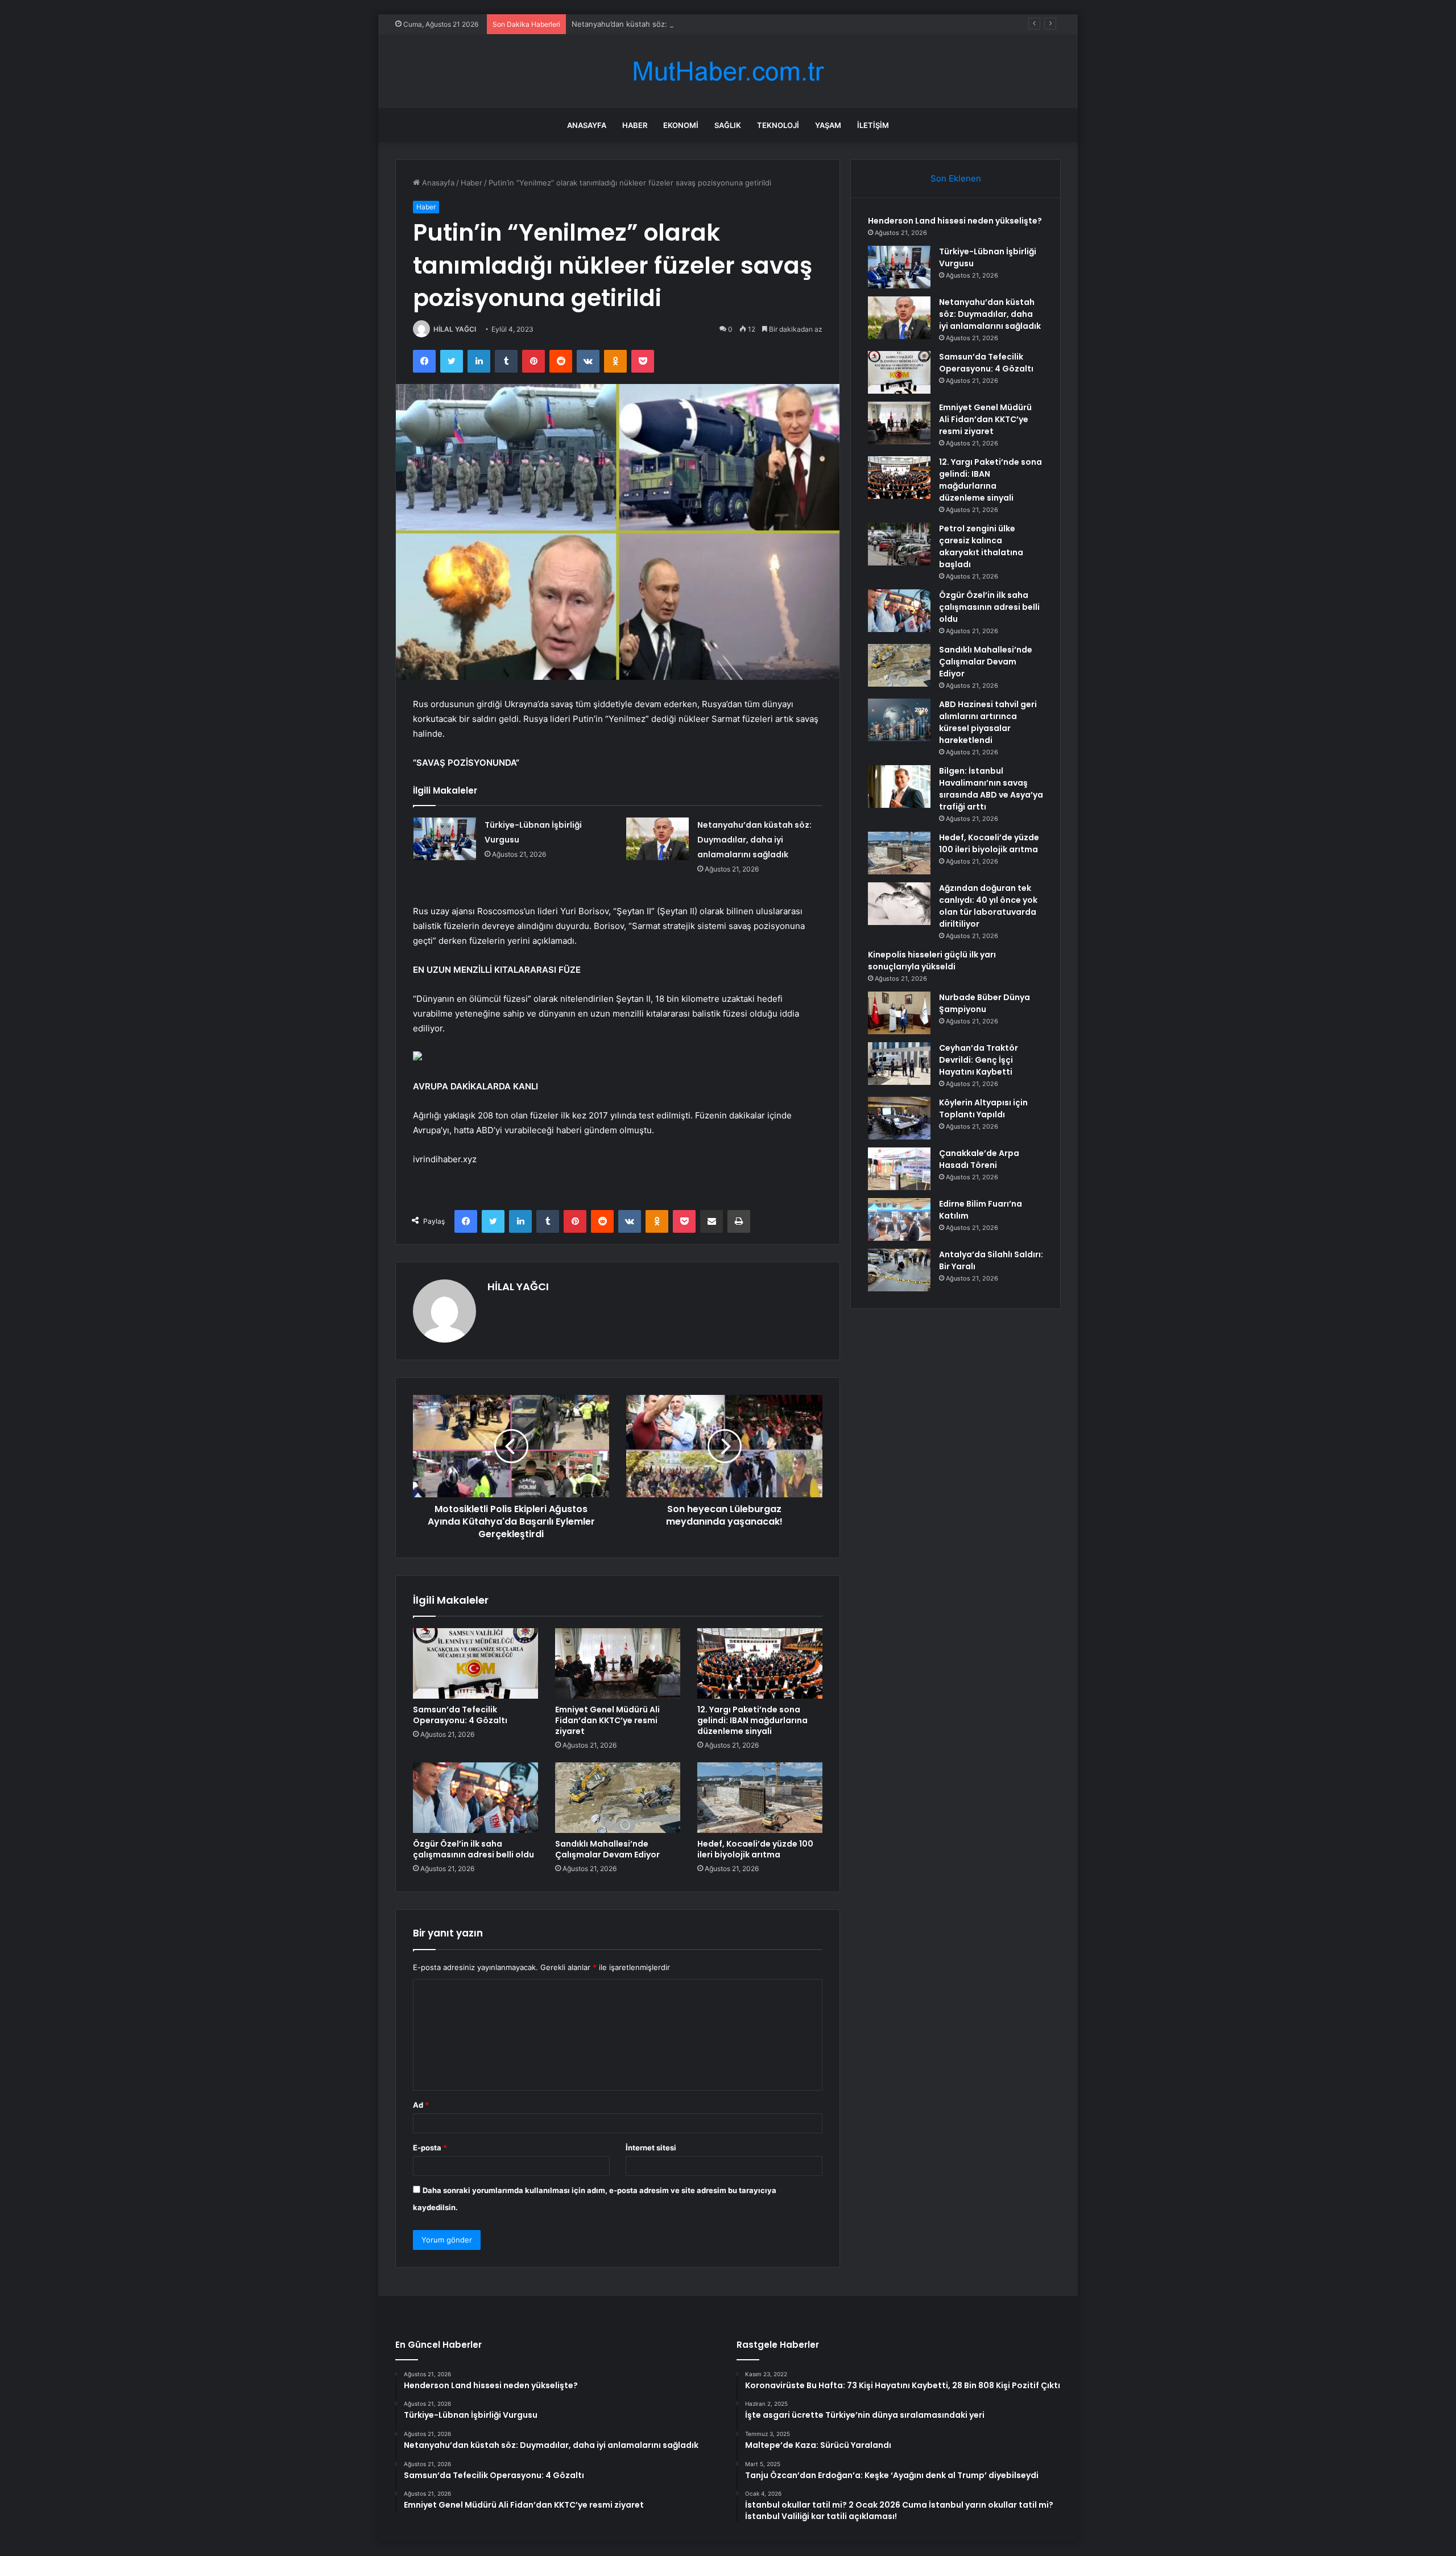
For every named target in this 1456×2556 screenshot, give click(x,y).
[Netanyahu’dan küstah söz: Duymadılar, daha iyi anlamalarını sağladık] (657, 839)
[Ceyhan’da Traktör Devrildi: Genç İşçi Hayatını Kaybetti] (899, 1064)
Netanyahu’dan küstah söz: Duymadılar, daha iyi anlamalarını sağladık (692, 24)
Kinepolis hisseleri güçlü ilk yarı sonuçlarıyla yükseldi (932, 961)
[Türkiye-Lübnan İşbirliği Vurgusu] (445, 839)
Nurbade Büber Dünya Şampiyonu (985, 1003)
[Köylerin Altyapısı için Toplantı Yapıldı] (899, 1118)
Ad (421, 2105)
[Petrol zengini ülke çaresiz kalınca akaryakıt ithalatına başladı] (899, 544)
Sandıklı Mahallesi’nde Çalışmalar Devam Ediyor (607, 1849)
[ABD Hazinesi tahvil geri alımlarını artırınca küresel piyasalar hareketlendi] (899, 720)
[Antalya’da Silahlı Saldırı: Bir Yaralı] (899, 1270)
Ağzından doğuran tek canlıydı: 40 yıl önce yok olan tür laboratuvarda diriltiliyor (988, 906)
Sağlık (728, 125)
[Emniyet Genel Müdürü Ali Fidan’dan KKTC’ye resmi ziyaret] (618, 1663)
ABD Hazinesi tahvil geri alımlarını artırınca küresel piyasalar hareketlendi (988, 722)
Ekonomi (681, 125)
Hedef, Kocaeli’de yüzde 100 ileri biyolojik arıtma (755, 1849)
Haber (635, 125)
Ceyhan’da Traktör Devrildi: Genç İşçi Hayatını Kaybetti (979, 1060)
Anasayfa (587, 125)
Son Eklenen (956, 178)
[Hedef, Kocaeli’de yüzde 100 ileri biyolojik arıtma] (760, 1798)
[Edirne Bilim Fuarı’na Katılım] (899, 1219)
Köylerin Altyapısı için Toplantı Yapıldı (983, 1108)
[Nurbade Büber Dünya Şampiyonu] (899, 1013)
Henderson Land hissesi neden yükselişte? (955, 221)
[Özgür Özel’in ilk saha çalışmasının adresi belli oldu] (475, 1798)
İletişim (873, 125)
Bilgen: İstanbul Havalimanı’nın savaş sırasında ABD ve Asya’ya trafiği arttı (991, 789)
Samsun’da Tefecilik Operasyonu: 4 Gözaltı (460, 1715)
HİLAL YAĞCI (455, 329)
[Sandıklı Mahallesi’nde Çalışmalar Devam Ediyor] (618, 1798)
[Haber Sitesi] (728, 71)
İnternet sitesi (651, 2148)
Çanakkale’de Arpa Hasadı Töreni (979, 1159)
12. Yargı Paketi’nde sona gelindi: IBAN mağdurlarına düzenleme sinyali (752, 1720)
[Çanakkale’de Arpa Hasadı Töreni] (899, 1169)
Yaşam (828, 125)
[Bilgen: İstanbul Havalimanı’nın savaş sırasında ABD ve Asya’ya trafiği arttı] (899, 786)
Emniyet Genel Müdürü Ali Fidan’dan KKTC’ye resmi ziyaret (607, 1720)
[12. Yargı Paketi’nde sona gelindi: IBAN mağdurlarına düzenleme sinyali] (760, 1663)
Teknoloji (778, 125)
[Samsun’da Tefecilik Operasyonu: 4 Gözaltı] (475, 1663)
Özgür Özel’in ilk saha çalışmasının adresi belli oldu (473, 1849)
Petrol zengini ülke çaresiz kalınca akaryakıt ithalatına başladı (981, 546)
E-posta (430, 2148)
